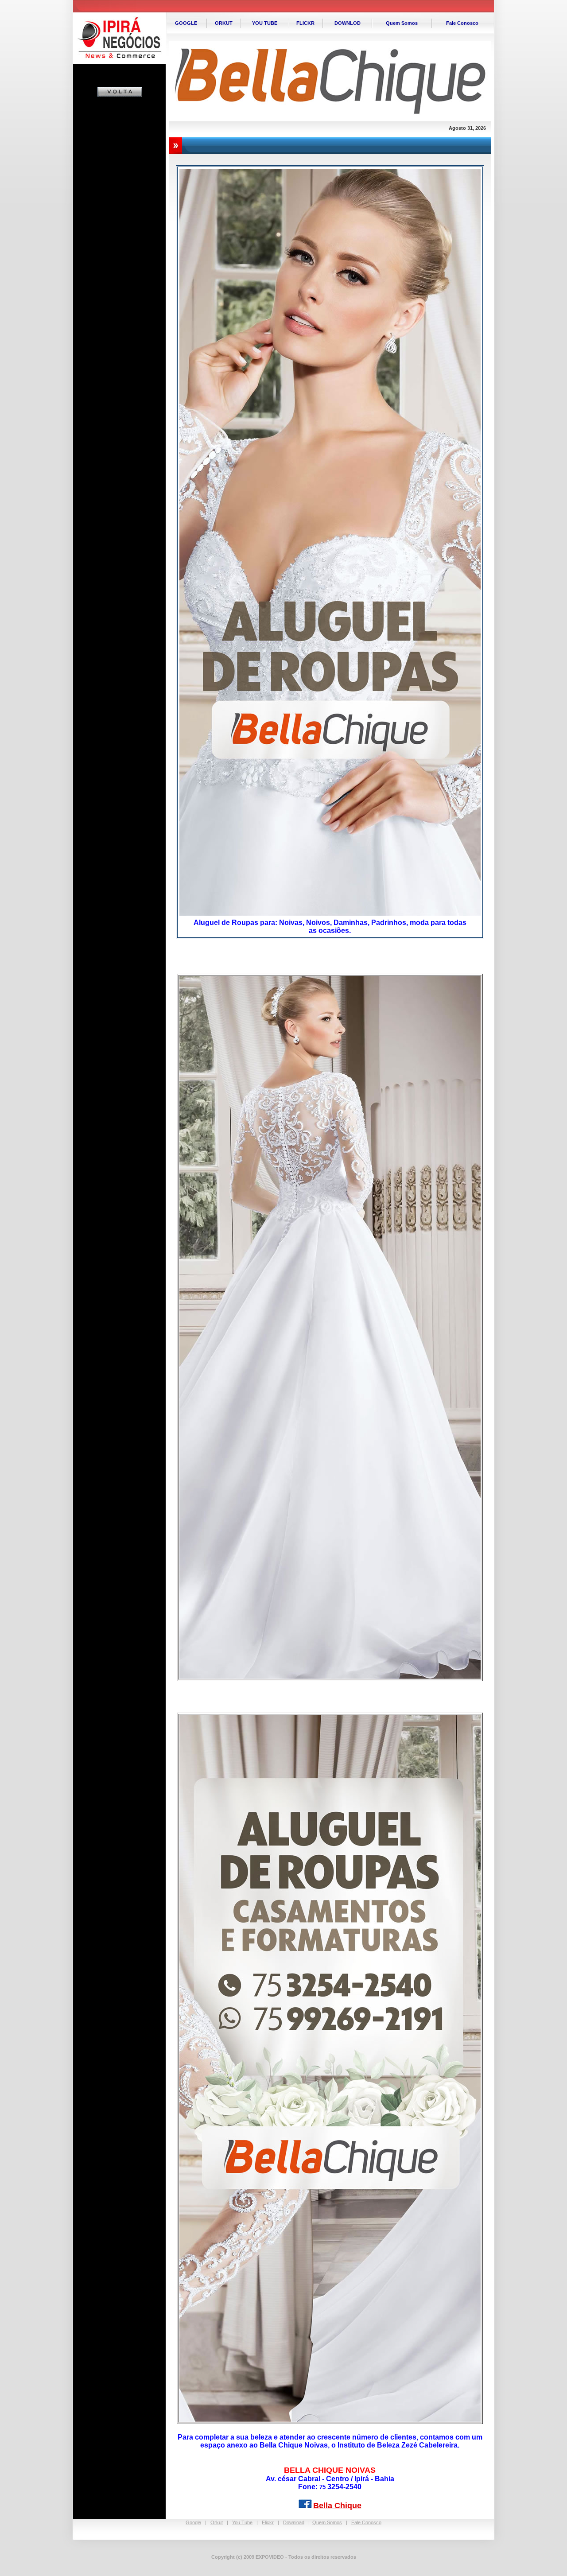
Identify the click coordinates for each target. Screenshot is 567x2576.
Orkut (217, 2522)
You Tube (242, 2522)
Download (294, 2522)
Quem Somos (327, 2522)
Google (193, 2522)
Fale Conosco (366, 2522)
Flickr (268, 2522)
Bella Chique (337, 2506)
